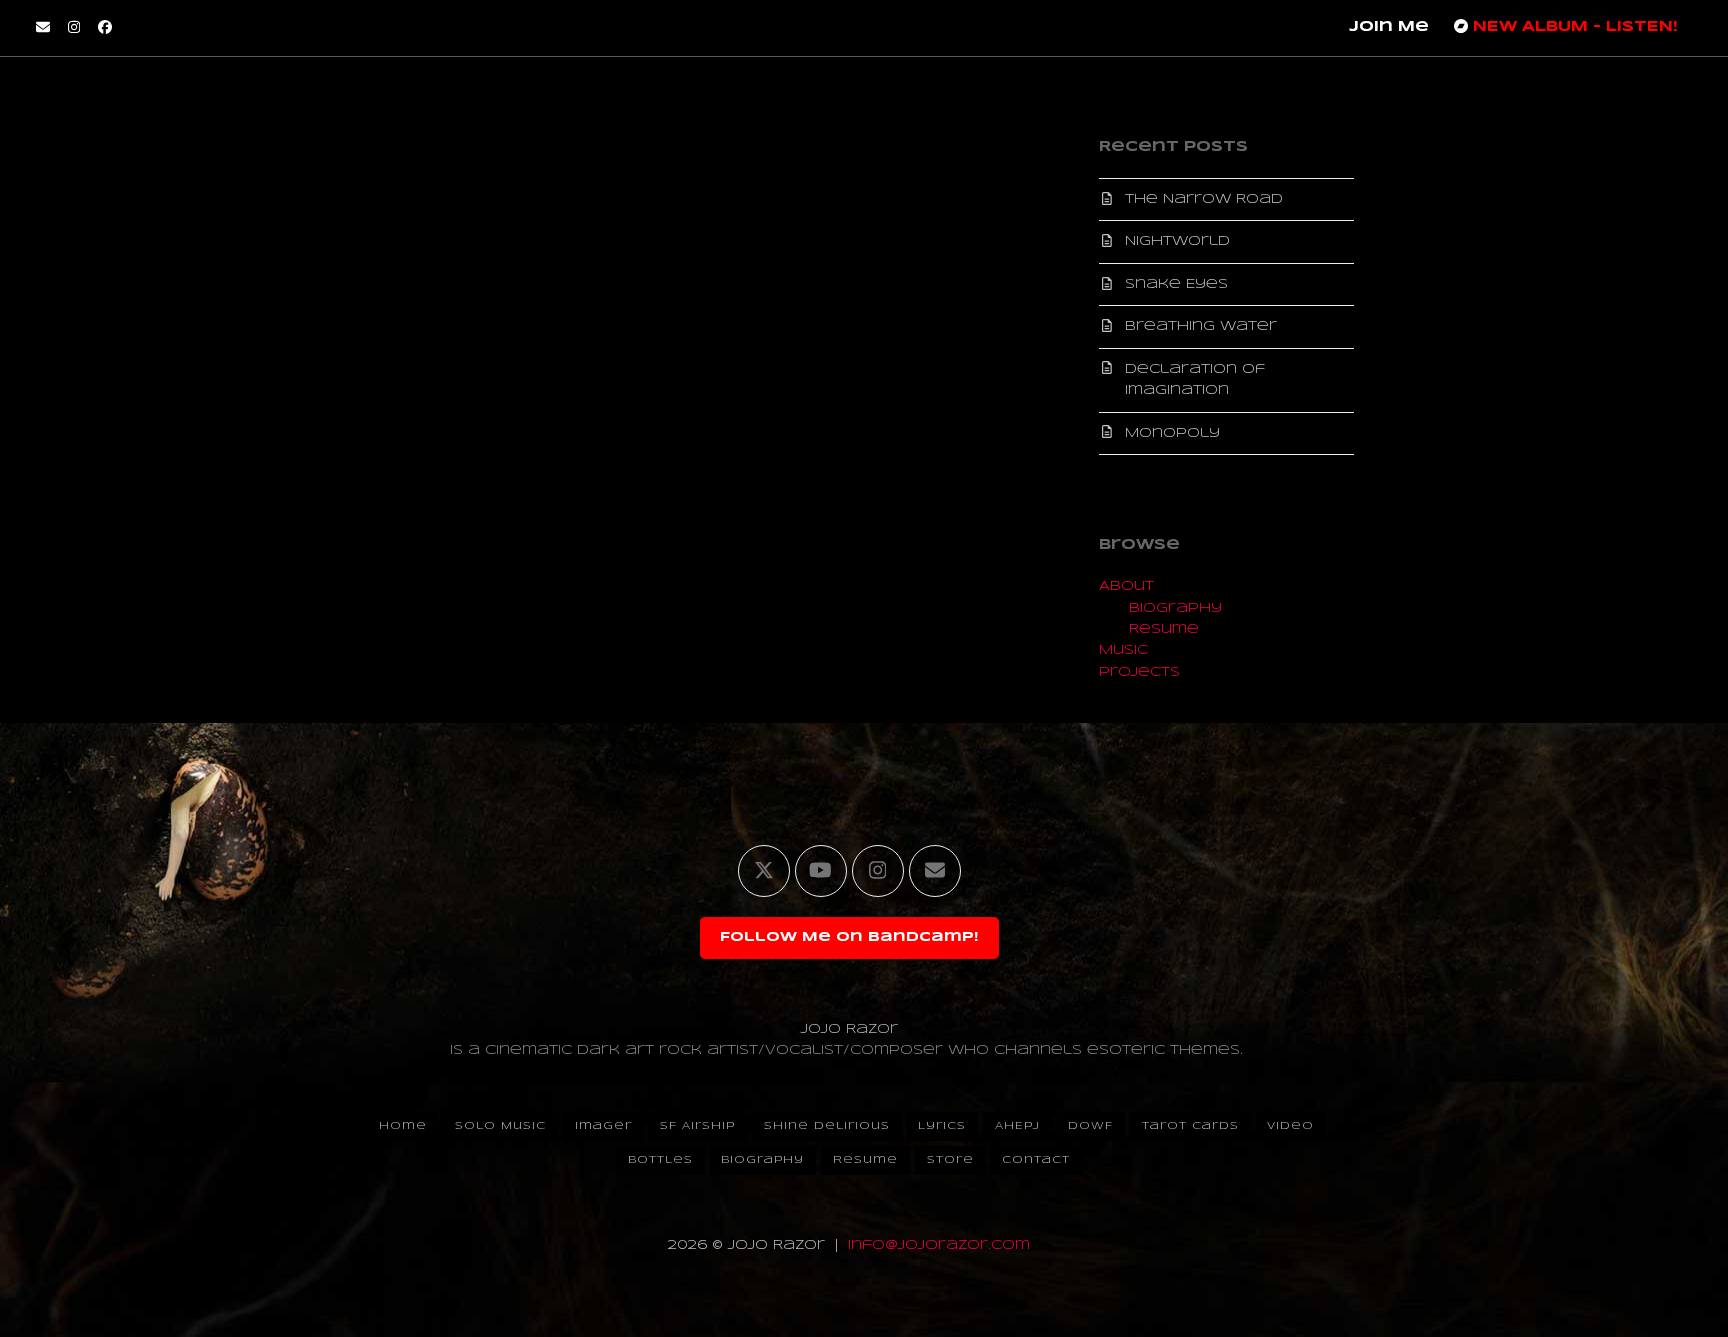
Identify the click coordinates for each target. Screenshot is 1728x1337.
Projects (1139, 672)
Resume (1164, 629)
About (1126, 586)
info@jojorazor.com (939, 1245)
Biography (1175, 608)
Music (1123, 650)
